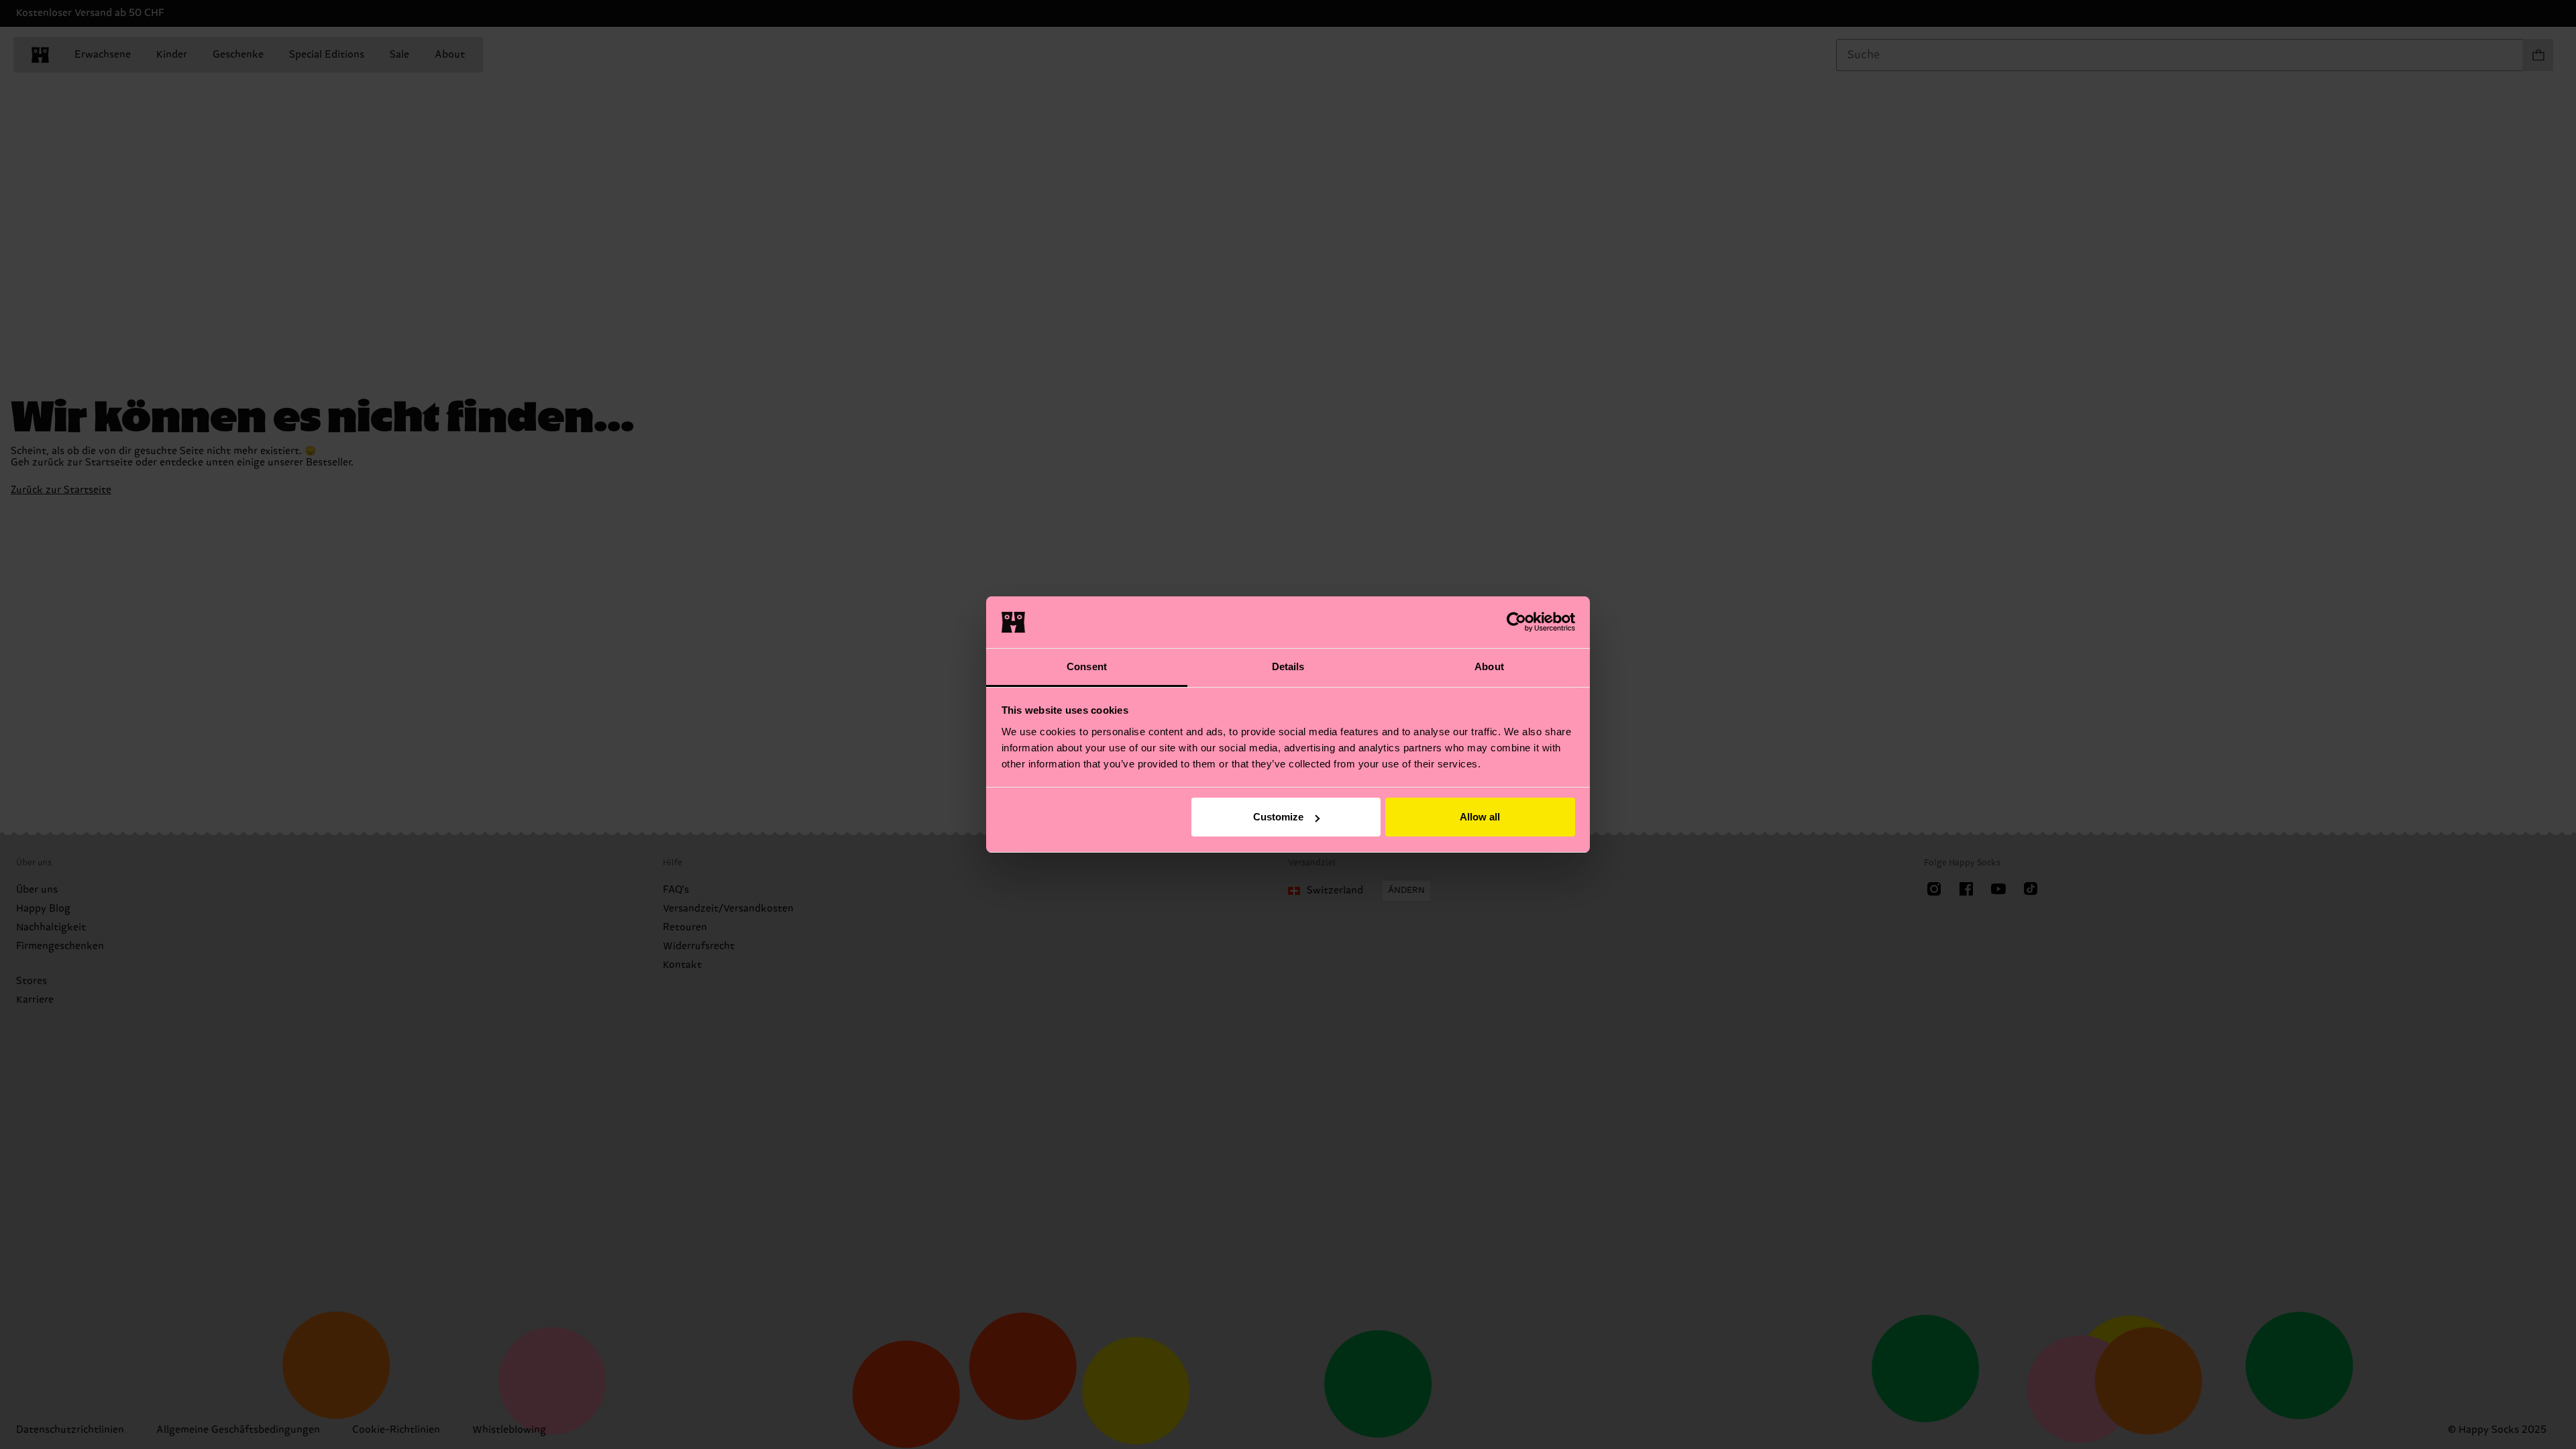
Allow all (1480, 817)
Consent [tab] (1087, 666)
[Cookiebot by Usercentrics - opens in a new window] (1516, 622)
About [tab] (1489, 666)
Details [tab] (1288, 666)
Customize (1278, 817)
